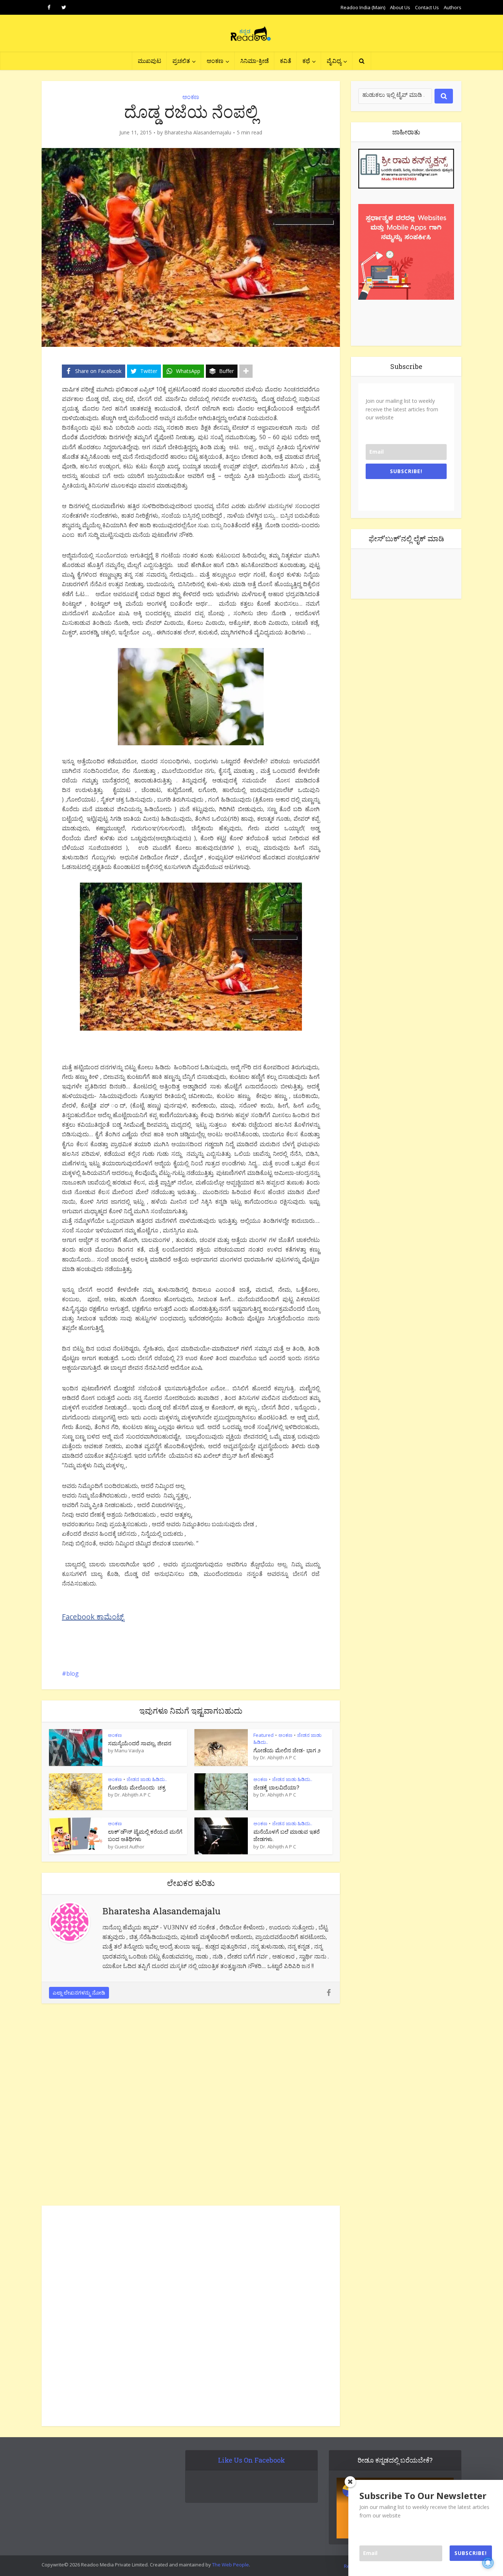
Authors (453, 7)
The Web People (231, 2565)
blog (73, 1674)
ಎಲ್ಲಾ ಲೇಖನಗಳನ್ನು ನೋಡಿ (79, 1993)
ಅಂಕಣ (215, 61)
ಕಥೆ (306, 61)
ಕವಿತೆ (286, 61)
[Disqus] (191, 2107)
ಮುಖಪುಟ (150, 61)
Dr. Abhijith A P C (278, 1757)
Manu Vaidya (129, 1750)
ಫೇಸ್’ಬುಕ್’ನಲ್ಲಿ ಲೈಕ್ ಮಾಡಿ (406, 538)
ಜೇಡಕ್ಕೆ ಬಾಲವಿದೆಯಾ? (276, 1787)
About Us (400, 7)
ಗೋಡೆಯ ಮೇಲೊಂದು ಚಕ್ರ (137, 1787)
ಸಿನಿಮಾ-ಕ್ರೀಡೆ (254, 61)
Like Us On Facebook (251, 2460)
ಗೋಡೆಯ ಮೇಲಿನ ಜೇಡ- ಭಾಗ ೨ (287, 1750)
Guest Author (129, 1847)
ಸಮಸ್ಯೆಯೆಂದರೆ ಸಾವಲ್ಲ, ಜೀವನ (140, 1743)
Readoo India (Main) (363, 7)
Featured (263, 1735)
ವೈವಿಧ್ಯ (334, 61)
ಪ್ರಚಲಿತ (181, 61)
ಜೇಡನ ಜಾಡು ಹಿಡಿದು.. (147, 1779)
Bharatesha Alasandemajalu (198, 133)
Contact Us (427, 7)
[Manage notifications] (488, 2563)
